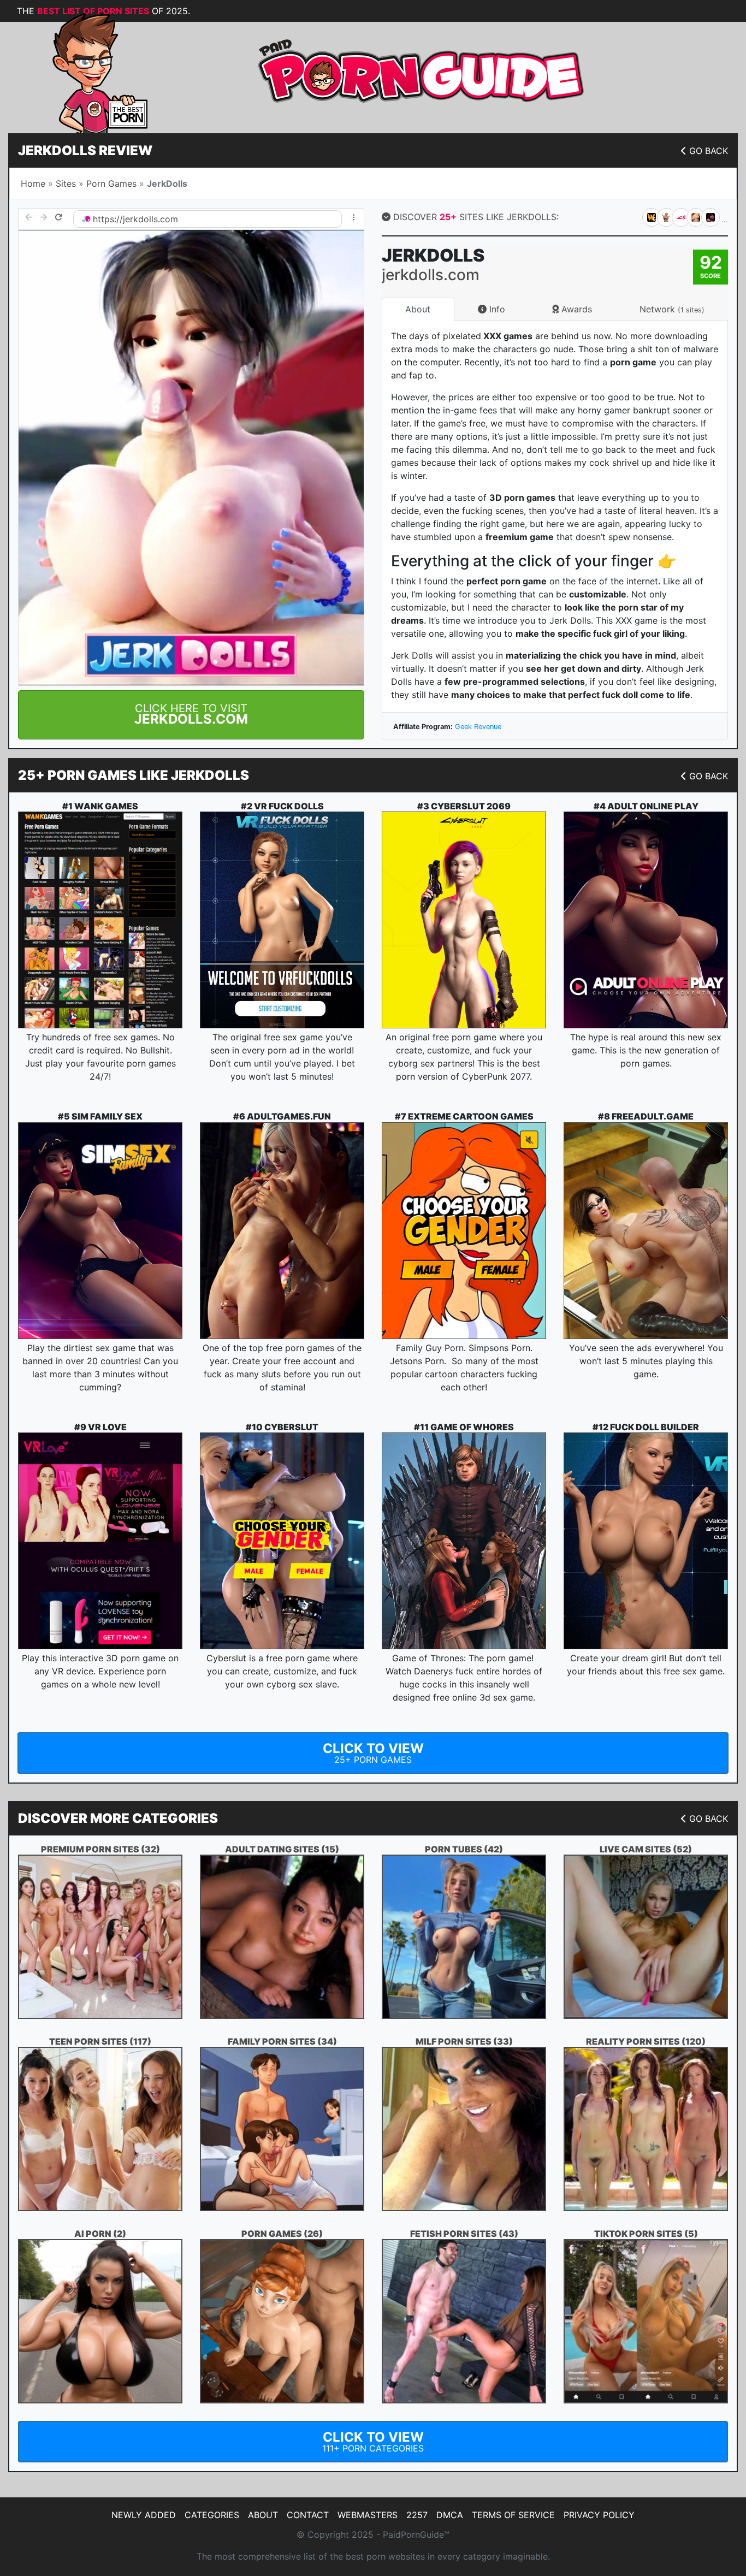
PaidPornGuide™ (416, 2534)
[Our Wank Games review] (100, 920)
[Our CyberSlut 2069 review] (464, 920)
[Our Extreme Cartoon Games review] (464, 1231)
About (263, 2515)
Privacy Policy (599, 2515)
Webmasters (368, 2515)
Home (33, 183)
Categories (212, 2515)
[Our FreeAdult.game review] (646, 1231)
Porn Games (111, 183)
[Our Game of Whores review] (464, 1541)
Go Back (709, 151)
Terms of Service (513, 2515)
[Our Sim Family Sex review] (100, 1231)
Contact (308, 2515)
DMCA (450, 2515)
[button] (191, 715)
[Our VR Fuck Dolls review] (282, 920)
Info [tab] (496, 309)
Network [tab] (672, 309)
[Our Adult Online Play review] (646, 920)
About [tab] (418, 309)
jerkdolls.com (150, 219)
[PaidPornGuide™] (85, 72)
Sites (66, 183)
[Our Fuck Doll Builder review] (646, 1541)
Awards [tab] (575, 309)
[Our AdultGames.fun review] (282, 1231)
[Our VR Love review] (100, 1541)
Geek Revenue (478, 727)
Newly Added (144, 2515)
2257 (417, 2515)
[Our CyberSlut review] (282, 1541)
